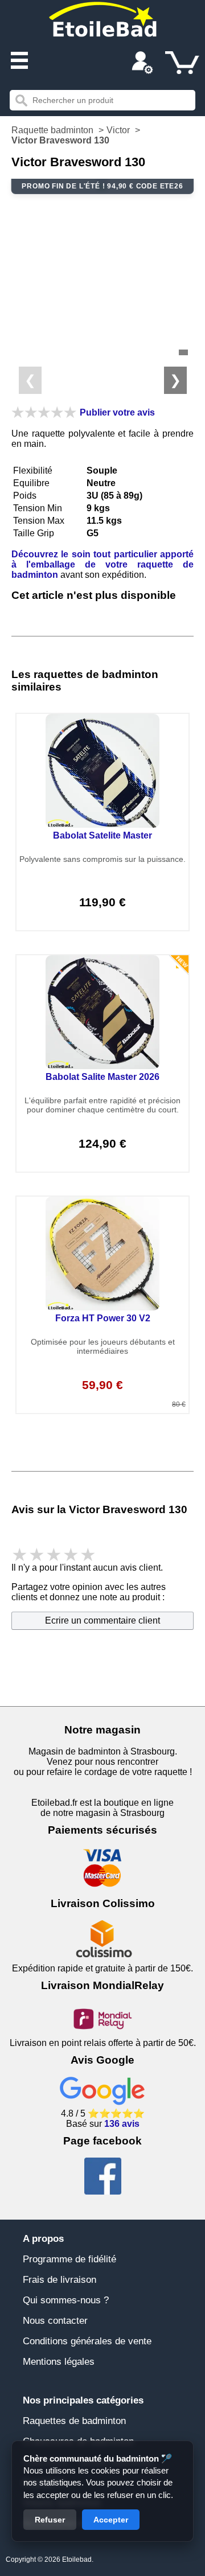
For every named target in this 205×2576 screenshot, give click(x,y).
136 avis (122, 2124)
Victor (118, 130)
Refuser (50, 2520)
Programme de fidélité (69, 2259)
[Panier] (182, 63)
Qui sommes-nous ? (66, 2300)
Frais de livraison (60, 2280)
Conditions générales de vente (87, 2341)
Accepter (111, 2520)
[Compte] (142, 64)
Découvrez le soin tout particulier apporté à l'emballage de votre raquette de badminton (102, 564)
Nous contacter (55, 2321)
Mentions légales (59, 2362)
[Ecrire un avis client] (44, 412)
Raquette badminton (52, 130)
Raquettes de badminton (74, 2421)
